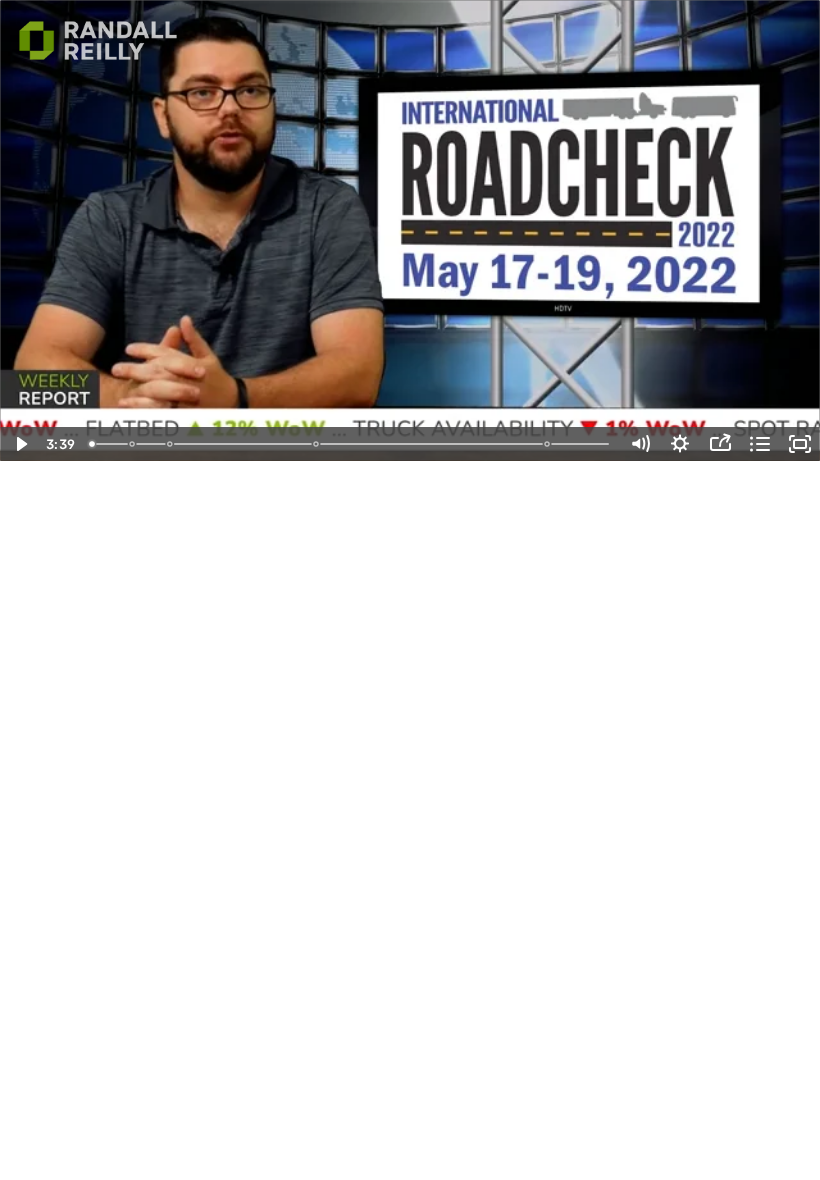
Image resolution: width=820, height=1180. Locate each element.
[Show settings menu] (680, 444)
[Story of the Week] (317, 444)
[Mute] (640, 444)
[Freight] (170, 444)
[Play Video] (20, 444)
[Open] (92, 444)
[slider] (351, 444)
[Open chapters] (760, 444)
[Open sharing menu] (720, 444)
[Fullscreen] (800, 444)
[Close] (549, 444)
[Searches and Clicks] (132, 444)
